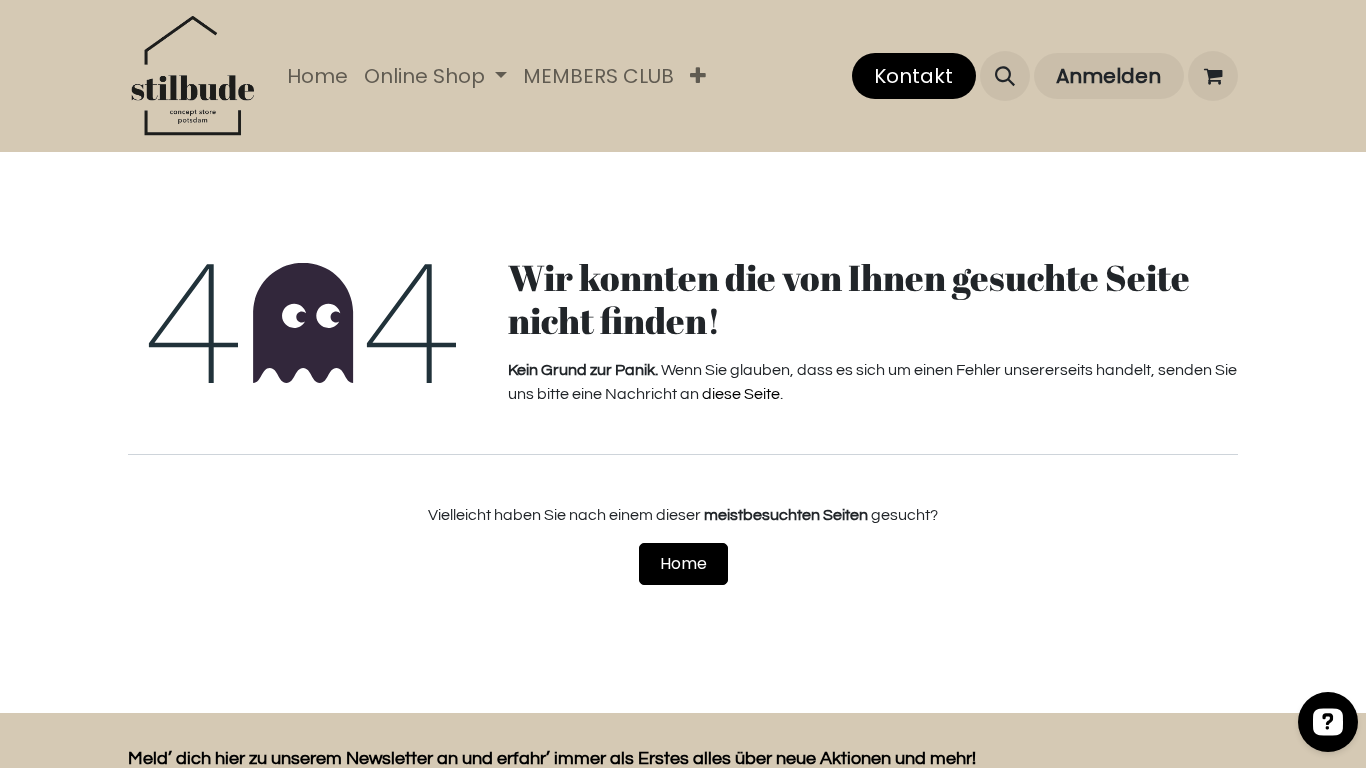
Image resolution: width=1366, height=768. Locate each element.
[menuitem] (317, 76)
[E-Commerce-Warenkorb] (1213, 76)
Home (683, 563)
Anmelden (1108, 76)
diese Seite (741, 394)
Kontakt (913, 76)
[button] (1005, 76)
